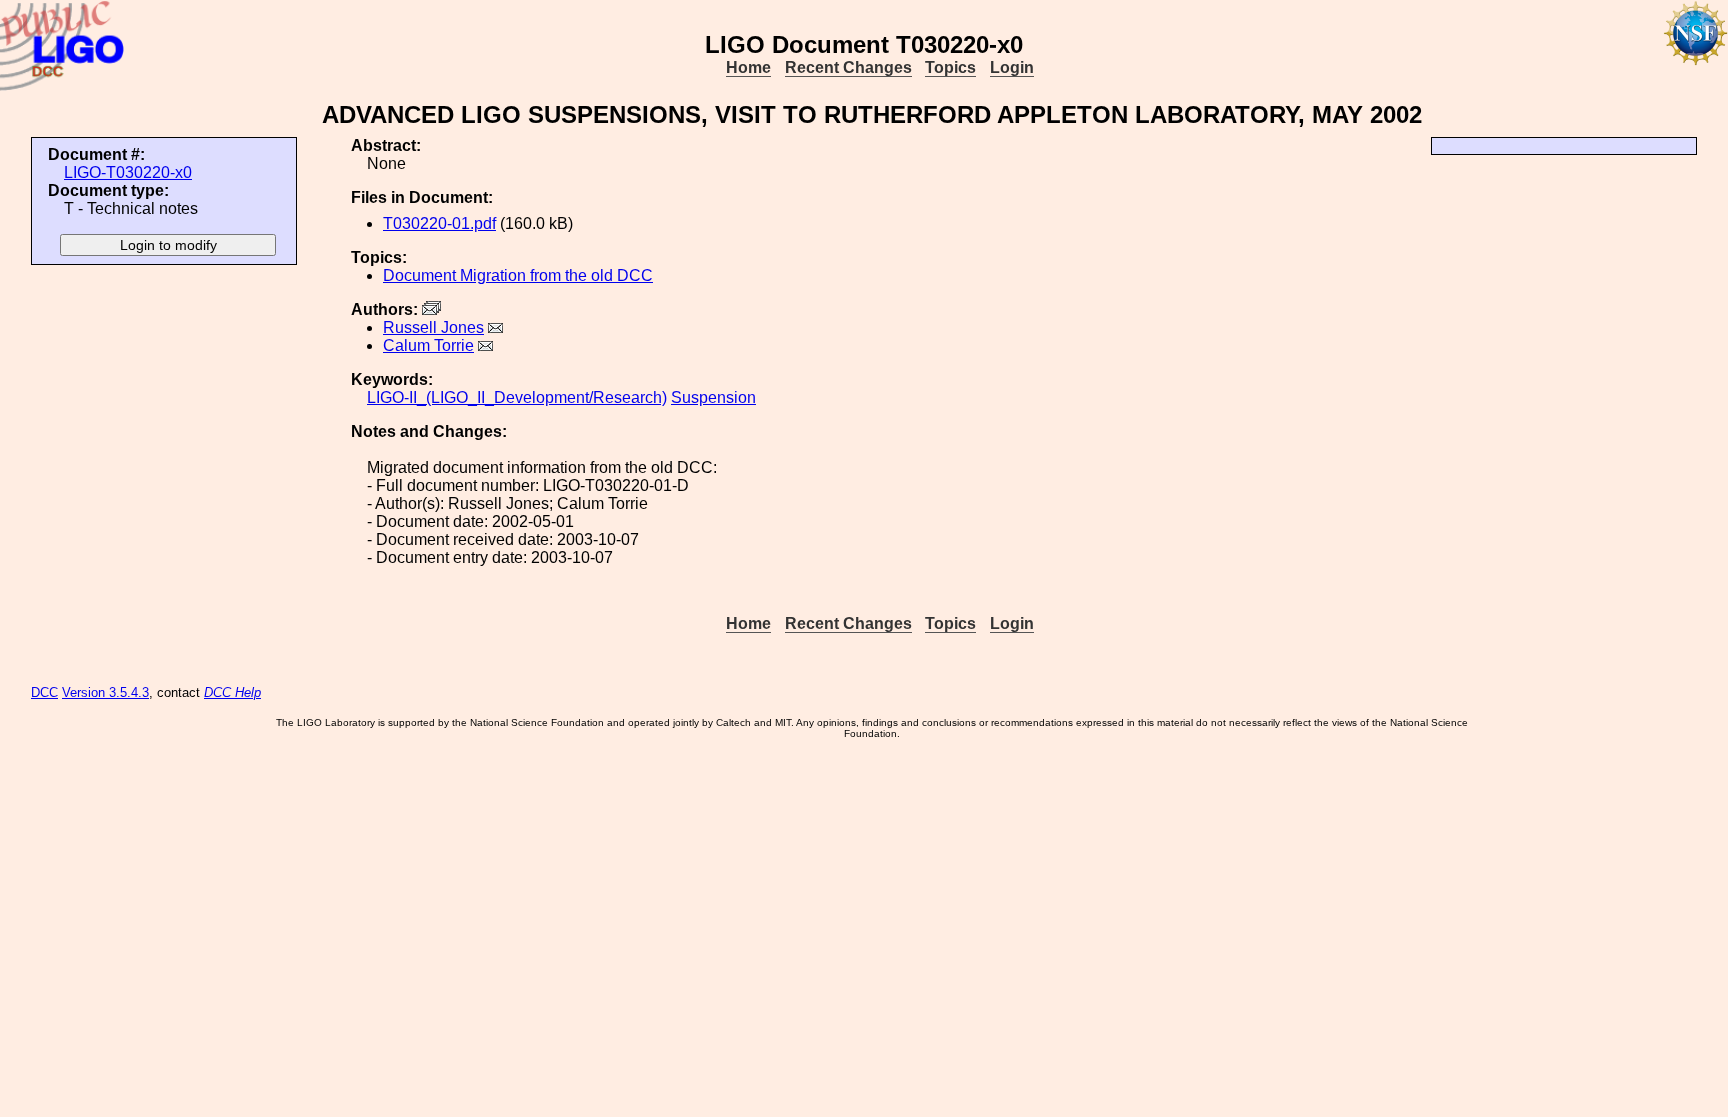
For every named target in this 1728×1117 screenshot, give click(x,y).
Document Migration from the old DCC (518, 275)
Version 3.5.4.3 (105, 692)
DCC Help (232, 692)
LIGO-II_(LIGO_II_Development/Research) (517, 397)
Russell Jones (433, 327)
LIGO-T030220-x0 (128, 172)
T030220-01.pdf (439, 223)
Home (748, 67)
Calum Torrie (428, 345)
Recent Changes (848, 67)
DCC (44, 692)
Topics (950, 67)
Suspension (713, 397)
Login (1012, 67)
